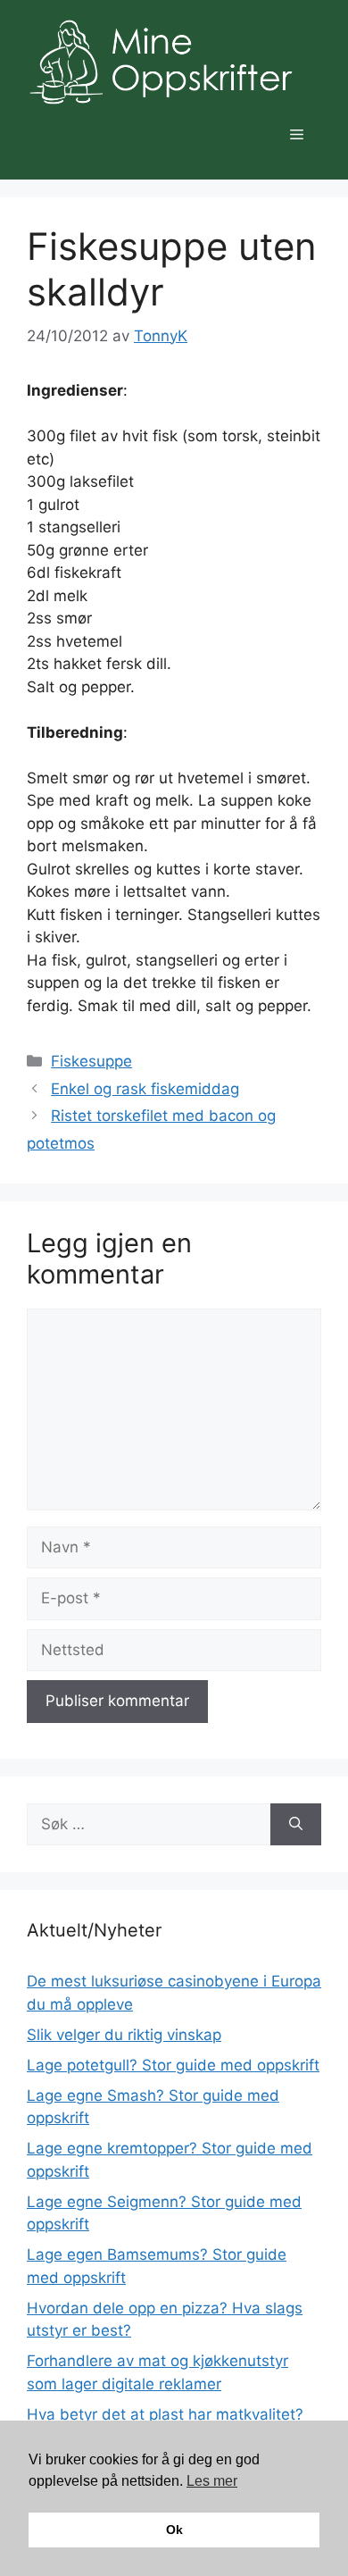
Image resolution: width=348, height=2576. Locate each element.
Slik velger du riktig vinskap (124, 2035)
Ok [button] (174, 2530)
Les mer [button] (212, 2481)
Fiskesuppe (91, 1061)
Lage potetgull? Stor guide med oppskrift (173, 2065)
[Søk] (296, 1825)
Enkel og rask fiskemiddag (145, 1089)
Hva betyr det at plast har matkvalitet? (165, 2414)
